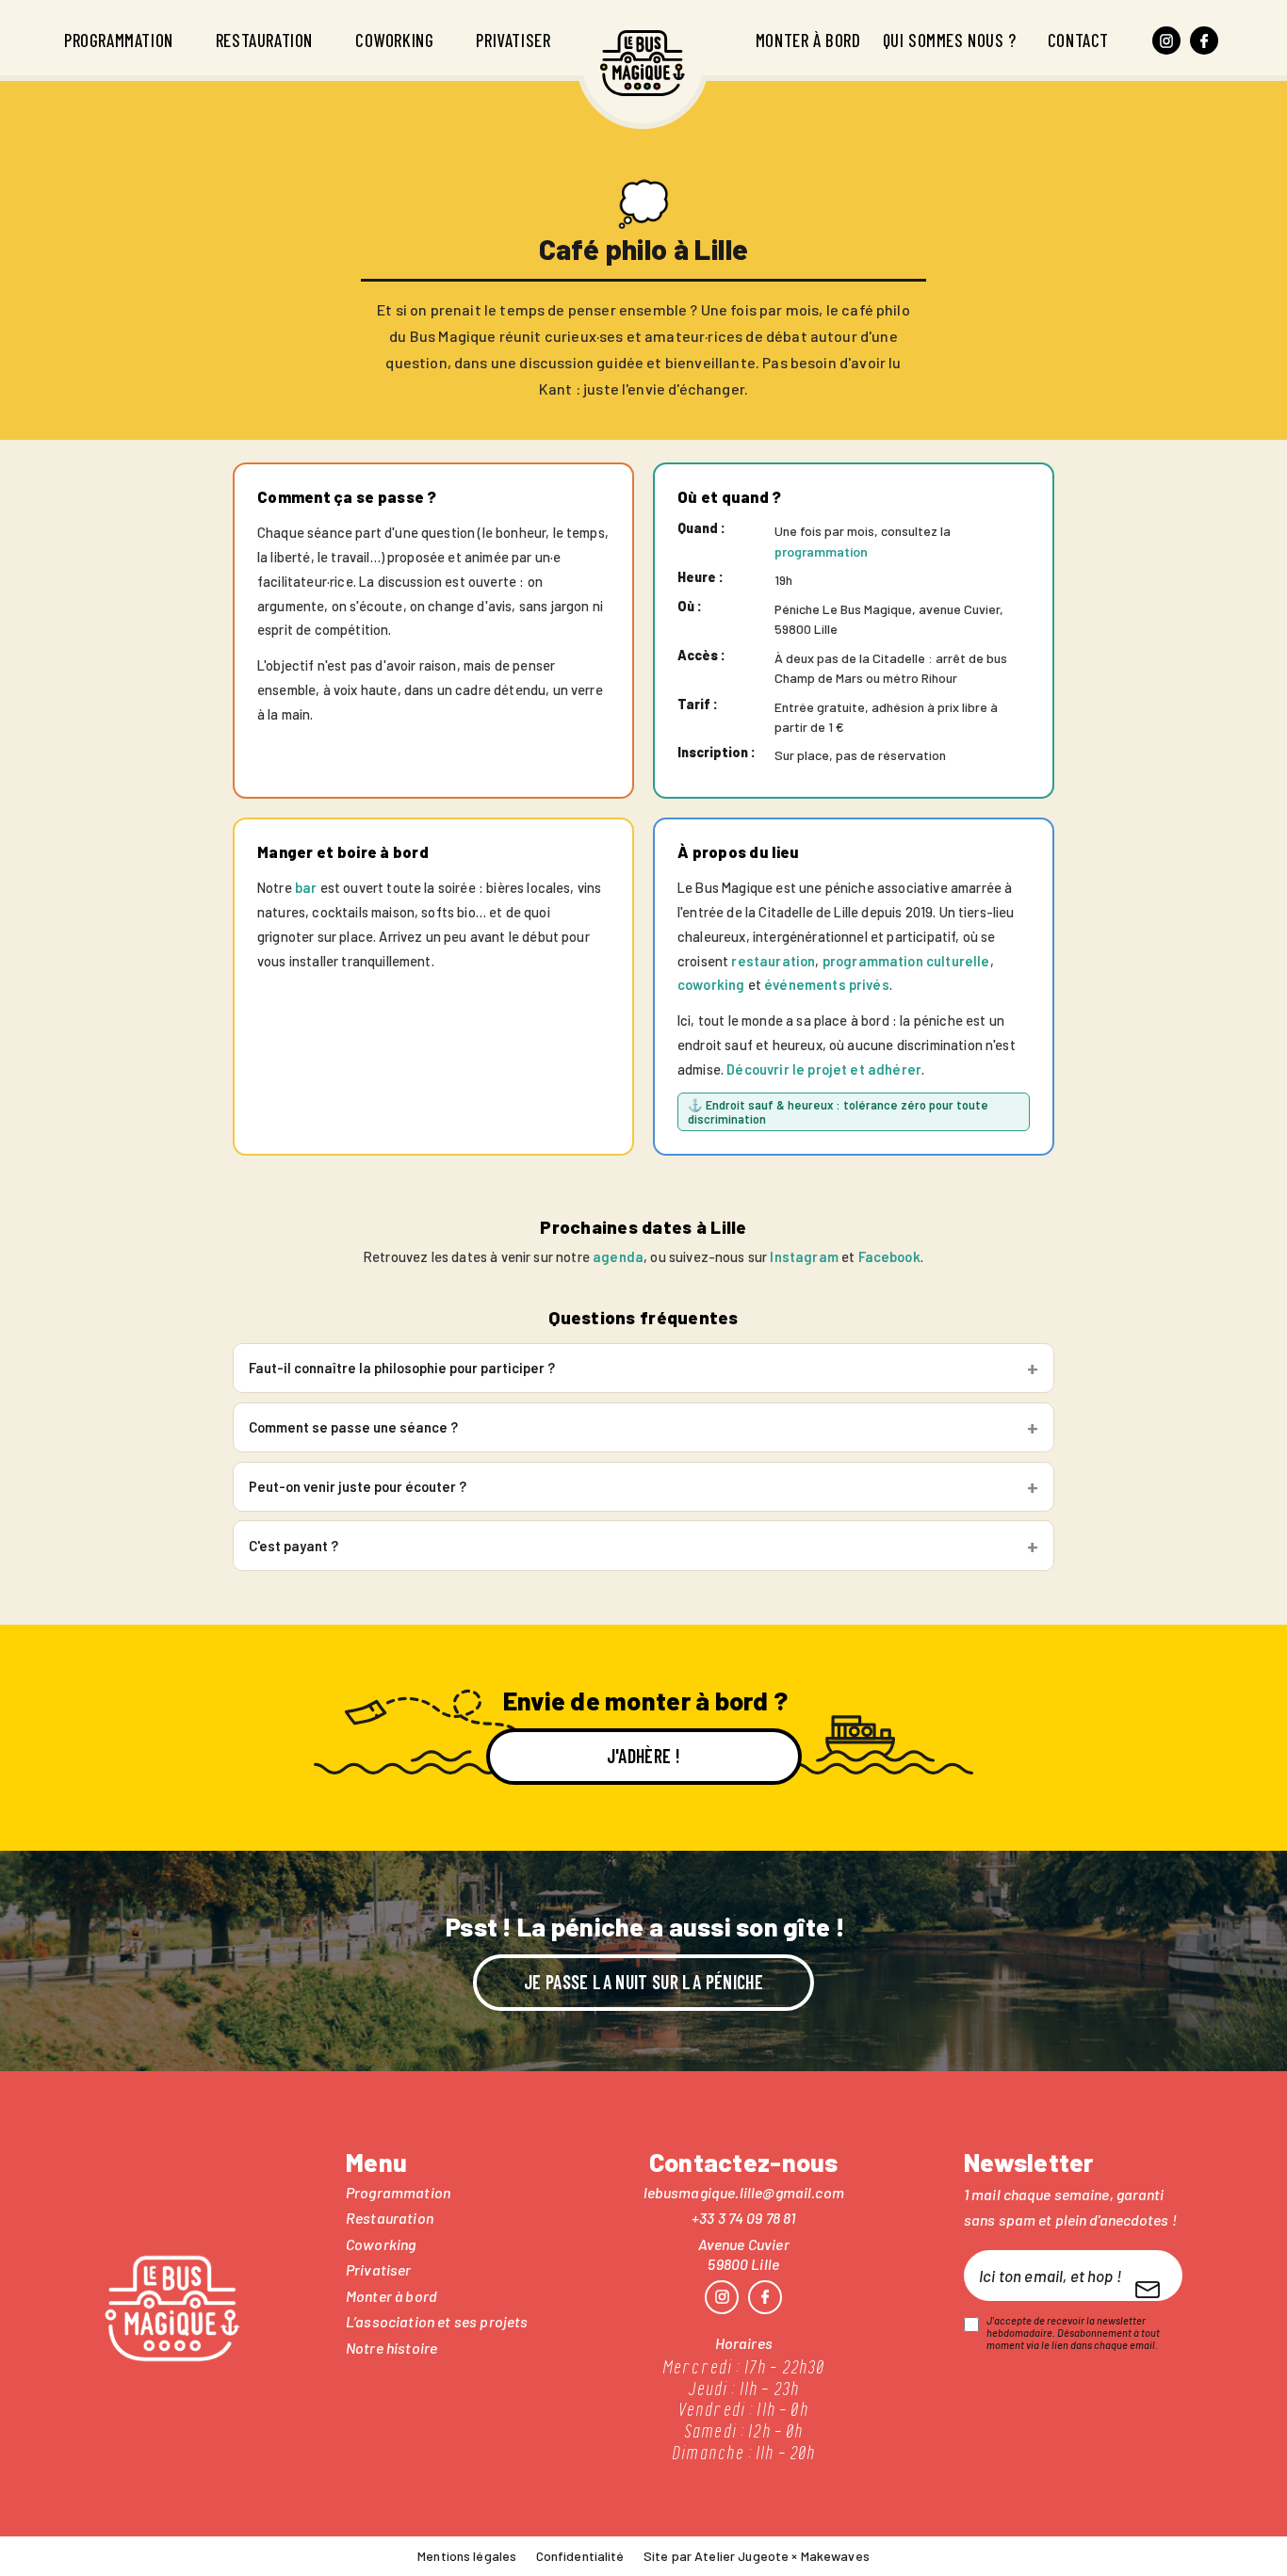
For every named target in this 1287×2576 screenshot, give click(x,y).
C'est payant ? (293, 1546)
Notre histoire (391, 2348)
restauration (773, 961)
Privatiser (513, 40)
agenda (618, 1256)
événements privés (827, 984)
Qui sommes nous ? (950, 40)
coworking (711, 984)
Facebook (889, 1256)
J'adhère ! (644, 1756)
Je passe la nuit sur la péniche (643, 1982)
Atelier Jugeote (741, 2556)
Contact (1078, 40)
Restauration (264, 40)
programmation (821, 551)
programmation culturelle (906, 961)
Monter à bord (808, 40)
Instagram (804, 1256)
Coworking (394, 40)
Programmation (119, 40)
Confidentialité (580, 2556)
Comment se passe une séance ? (353, 1427)
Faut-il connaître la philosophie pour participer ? (402, 1368)
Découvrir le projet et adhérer (824, 1069)
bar (306, 887)
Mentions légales (467, 2556)
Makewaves (835, 2556)
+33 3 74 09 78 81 (744, 2218)
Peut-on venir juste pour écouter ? (358, 1486)
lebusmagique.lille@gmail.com (744, 2192)
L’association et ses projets (437, 2321)
